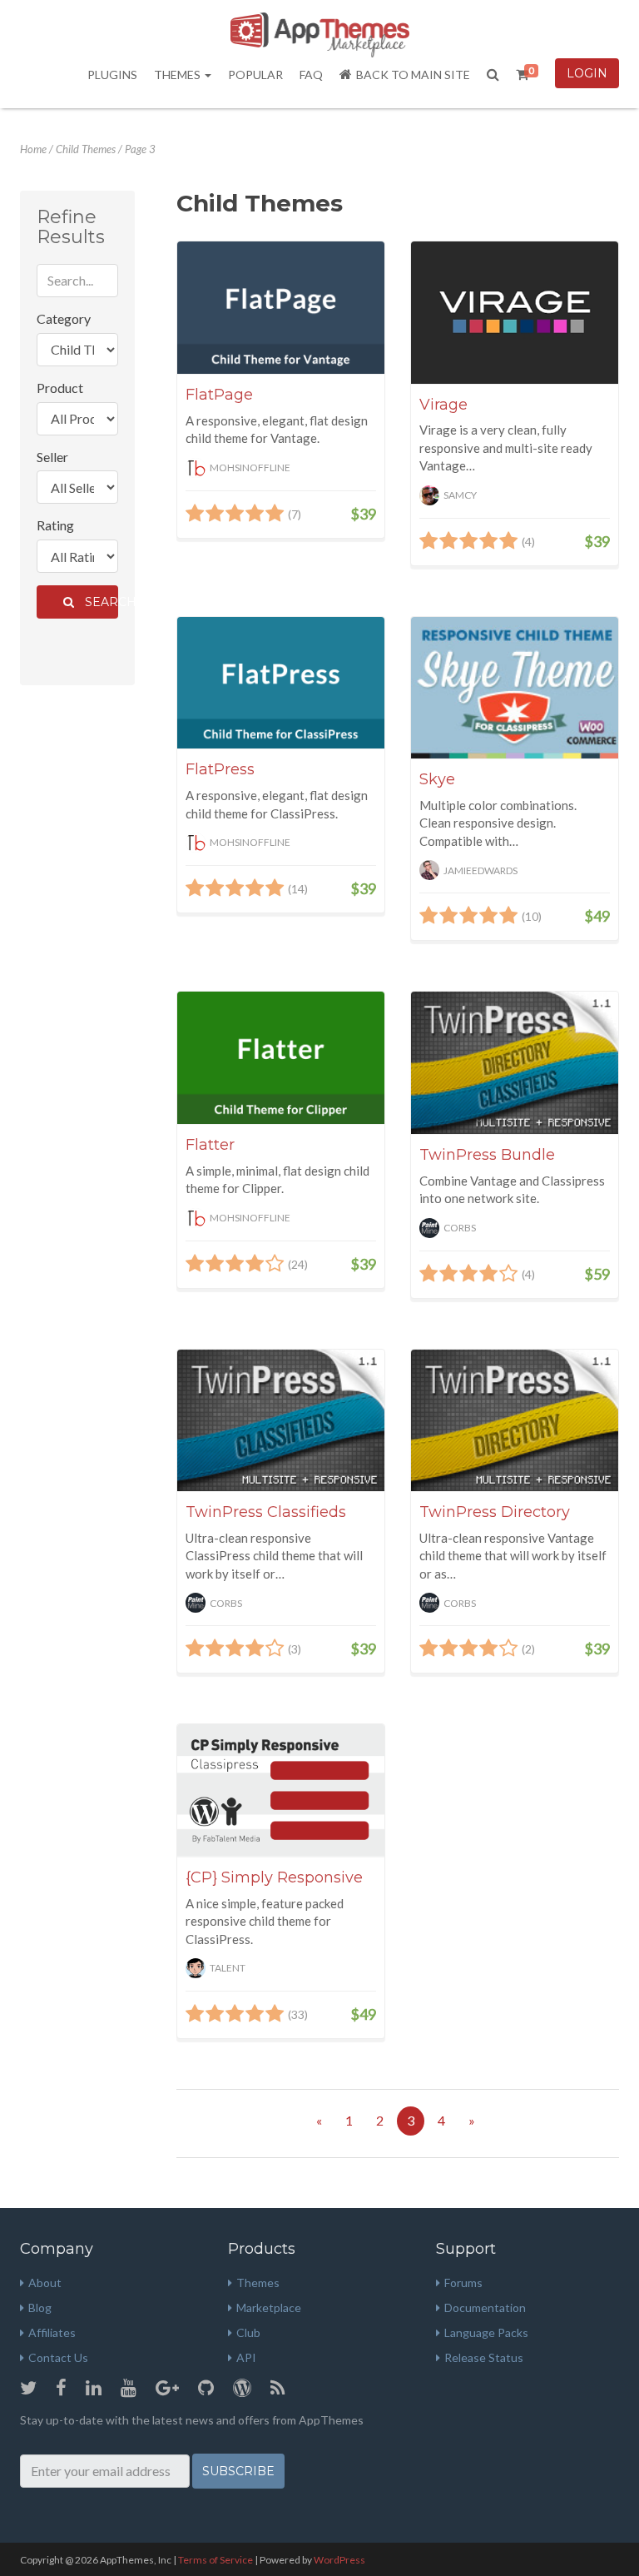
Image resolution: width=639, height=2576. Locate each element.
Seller (52, 457)
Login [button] (587, 73)
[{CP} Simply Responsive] (281, 1790)
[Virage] (515, 312)
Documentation (485, 2307)
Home (33, 149)
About (45, 2283)
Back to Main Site (413, 75)
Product (60, 388)
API (246, 2357)
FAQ (311, 75)
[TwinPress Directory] (515, 1421)
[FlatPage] (281, 308)
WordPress (339, 2560)
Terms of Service (215, 2560)
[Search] (493, 75)
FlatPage (219, 395)
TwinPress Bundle (487, 1155)
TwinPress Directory (495, 1512)
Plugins (112, 75)
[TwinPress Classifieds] (281, 1421)
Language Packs (486, 2332)
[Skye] (515, 688)
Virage (443, 405)
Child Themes (86, 149)
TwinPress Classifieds (266, 1512)
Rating (55, 525)
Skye (437, 779)
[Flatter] (281, 1058)
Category (64, 318)
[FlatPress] (281, 683)
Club (248, 2332)
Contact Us (58, 2357)
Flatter (210, 1145)
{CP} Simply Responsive (274, 1877)
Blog (40, 2307)
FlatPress (220, 769)
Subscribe (238, 2471)
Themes (178, 75)
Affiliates (52, 2332)
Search (98, 602)
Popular (255, 75)
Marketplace (269, 2307)
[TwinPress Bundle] (515, 1063)
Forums (463, 2283)
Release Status (484, 2357)
